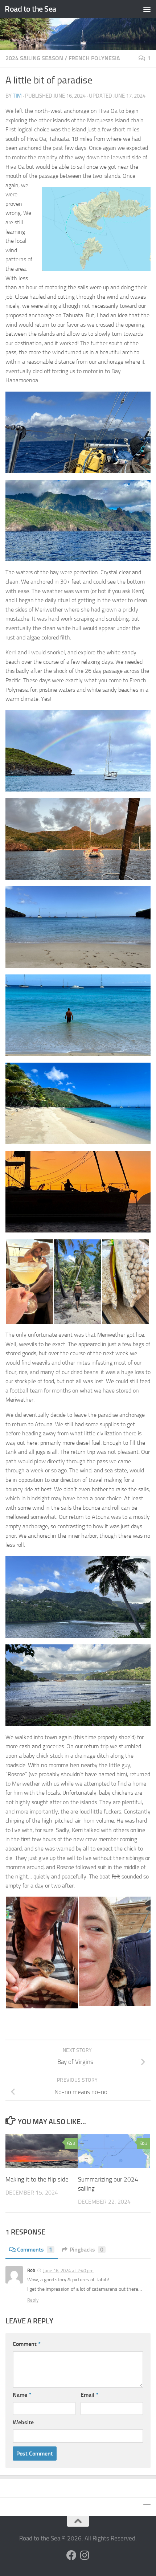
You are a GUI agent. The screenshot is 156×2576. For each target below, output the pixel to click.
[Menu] (147, 9)
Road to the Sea (30, 9)
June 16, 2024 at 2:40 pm (68, 2271)
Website (23, 2422)
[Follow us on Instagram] (85, 2555)
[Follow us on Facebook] (71, 2555)
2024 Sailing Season (34, 58)
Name (22, 2395)
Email (89, 2395)
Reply (33, 2300)
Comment (27, 2344)
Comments (35, 2250)
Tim (17, 96)
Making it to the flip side (37, 2179)
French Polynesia (94, 58)
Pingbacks (87, 2250)
